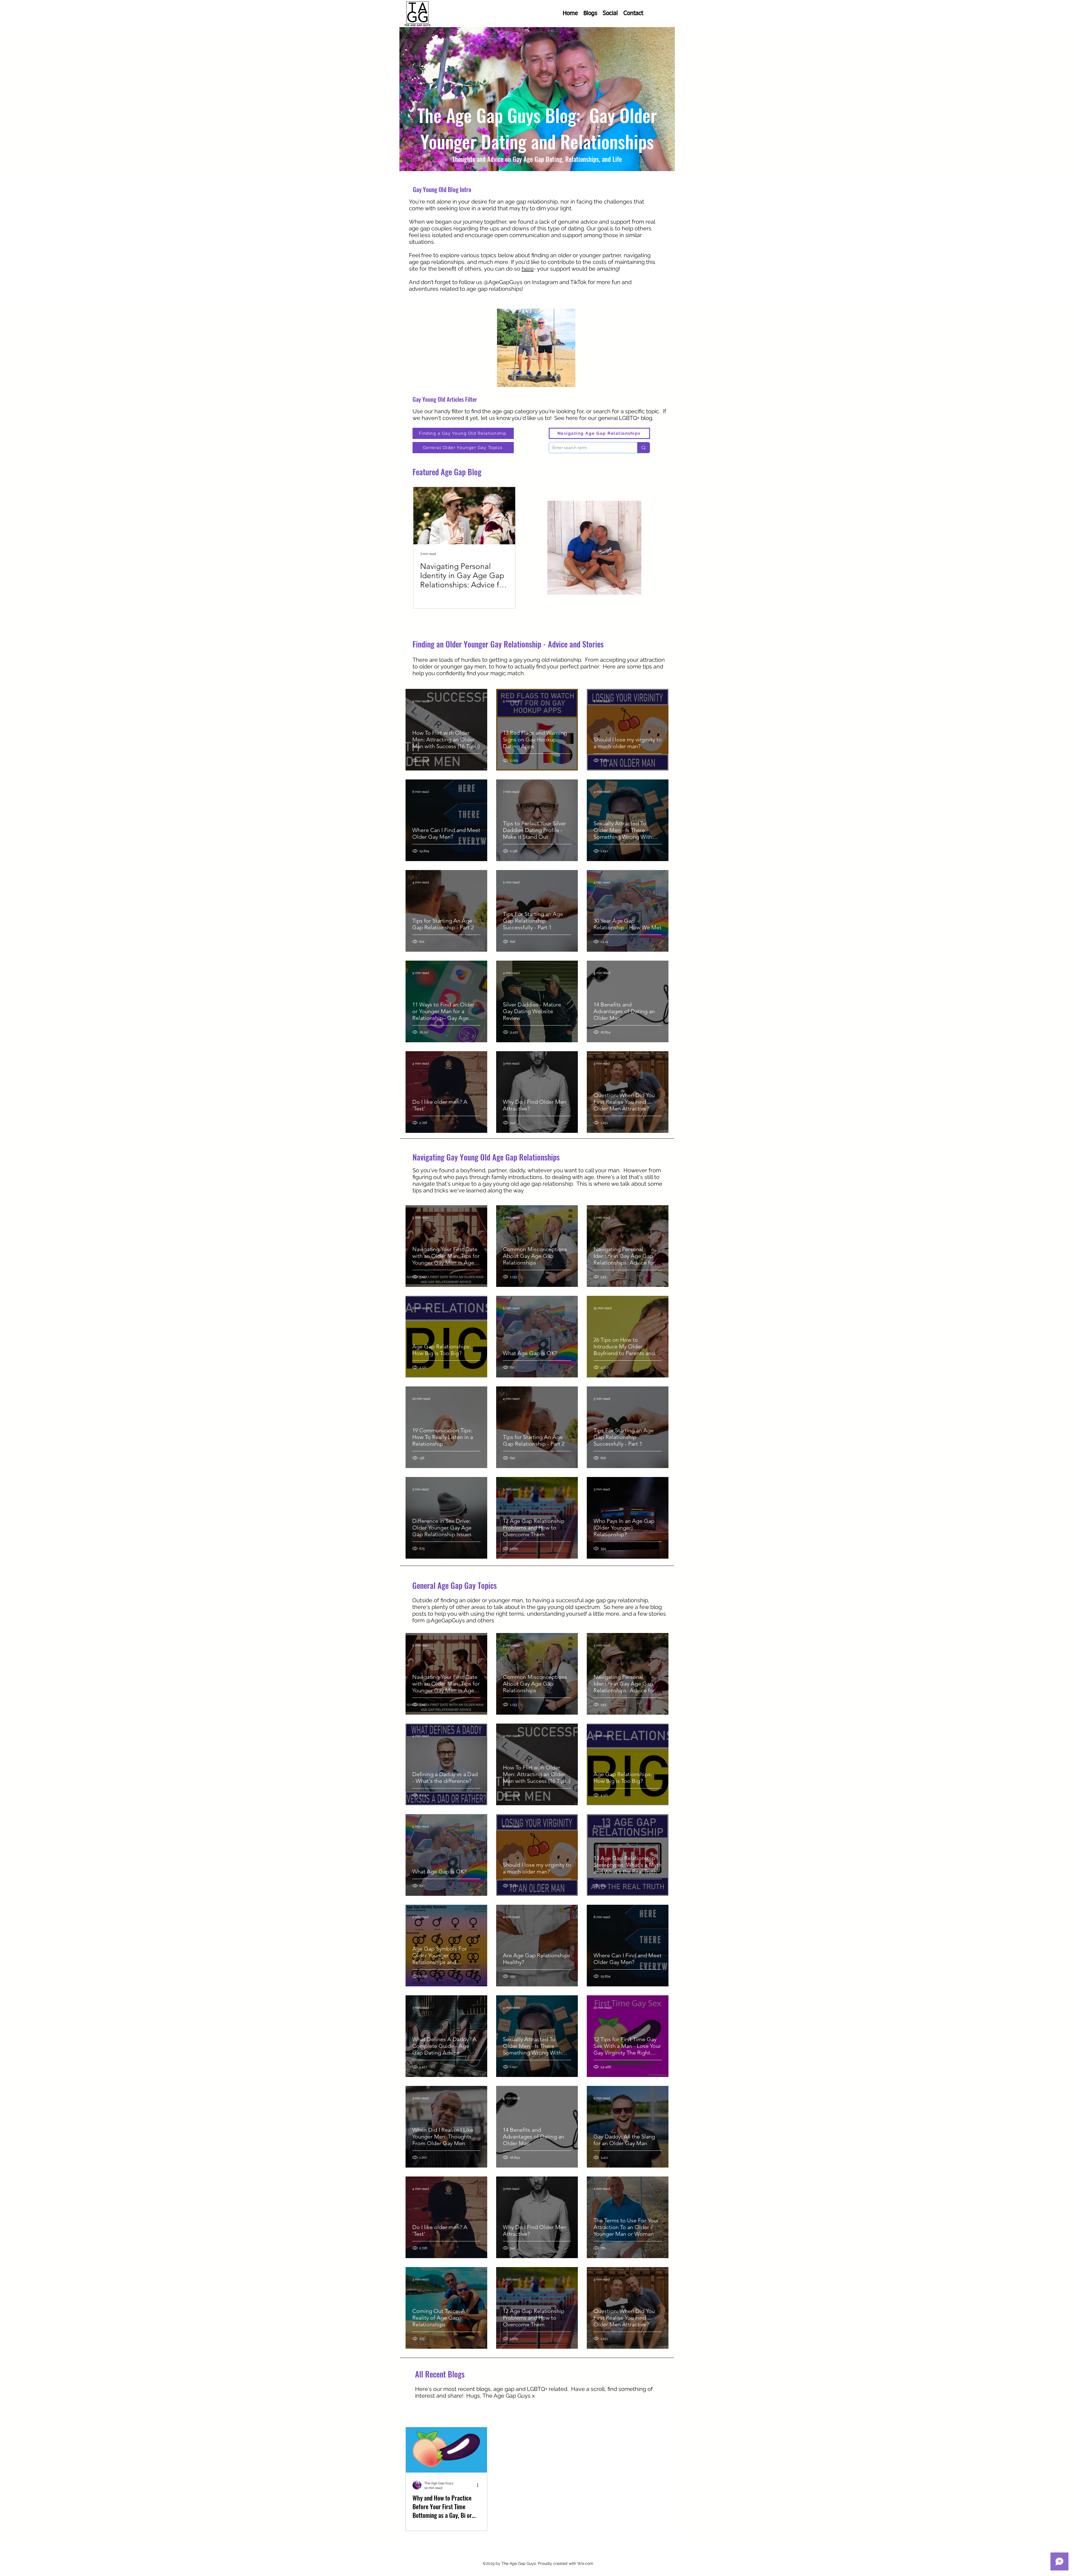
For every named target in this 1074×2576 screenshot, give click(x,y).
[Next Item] (506, 516)
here (528, 269)
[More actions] (479, 2485)
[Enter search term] (643, 448)
